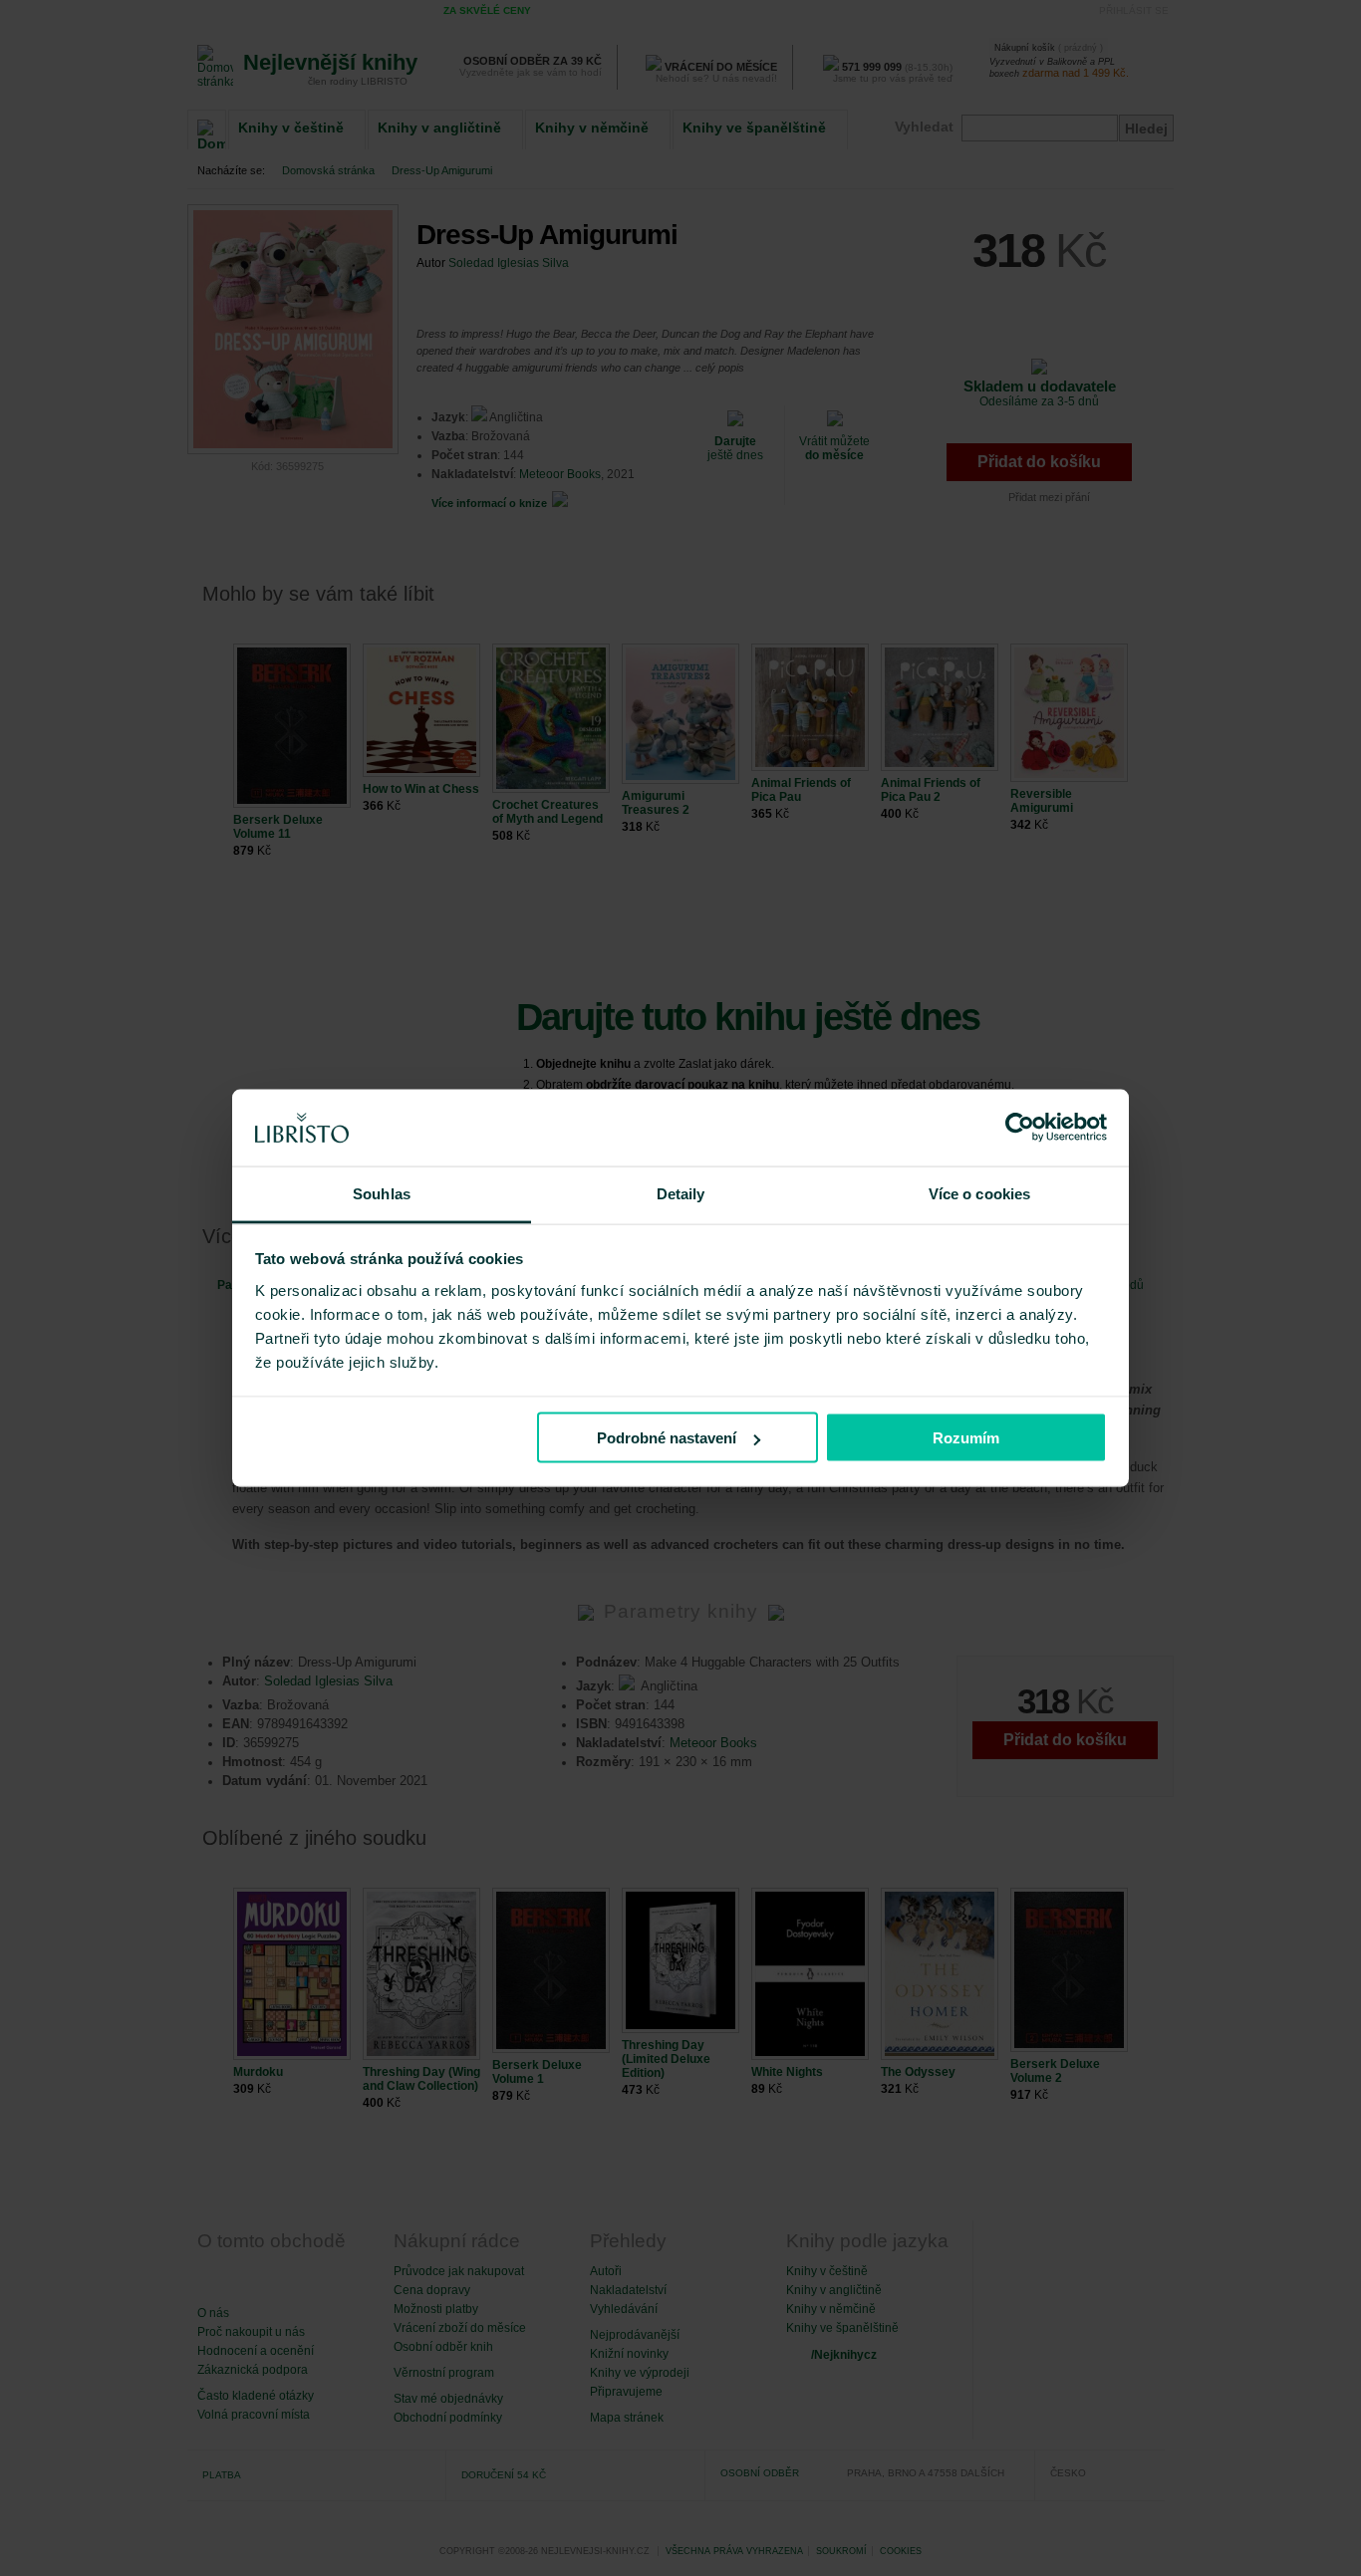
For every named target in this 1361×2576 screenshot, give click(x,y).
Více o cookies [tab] (979, 1193)
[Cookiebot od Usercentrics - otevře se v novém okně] (1020, 1128)
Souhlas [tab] (382, 1193)
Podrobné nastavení (667, 1438)
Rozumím (966, 1438)
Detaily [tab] (681, 1193)
